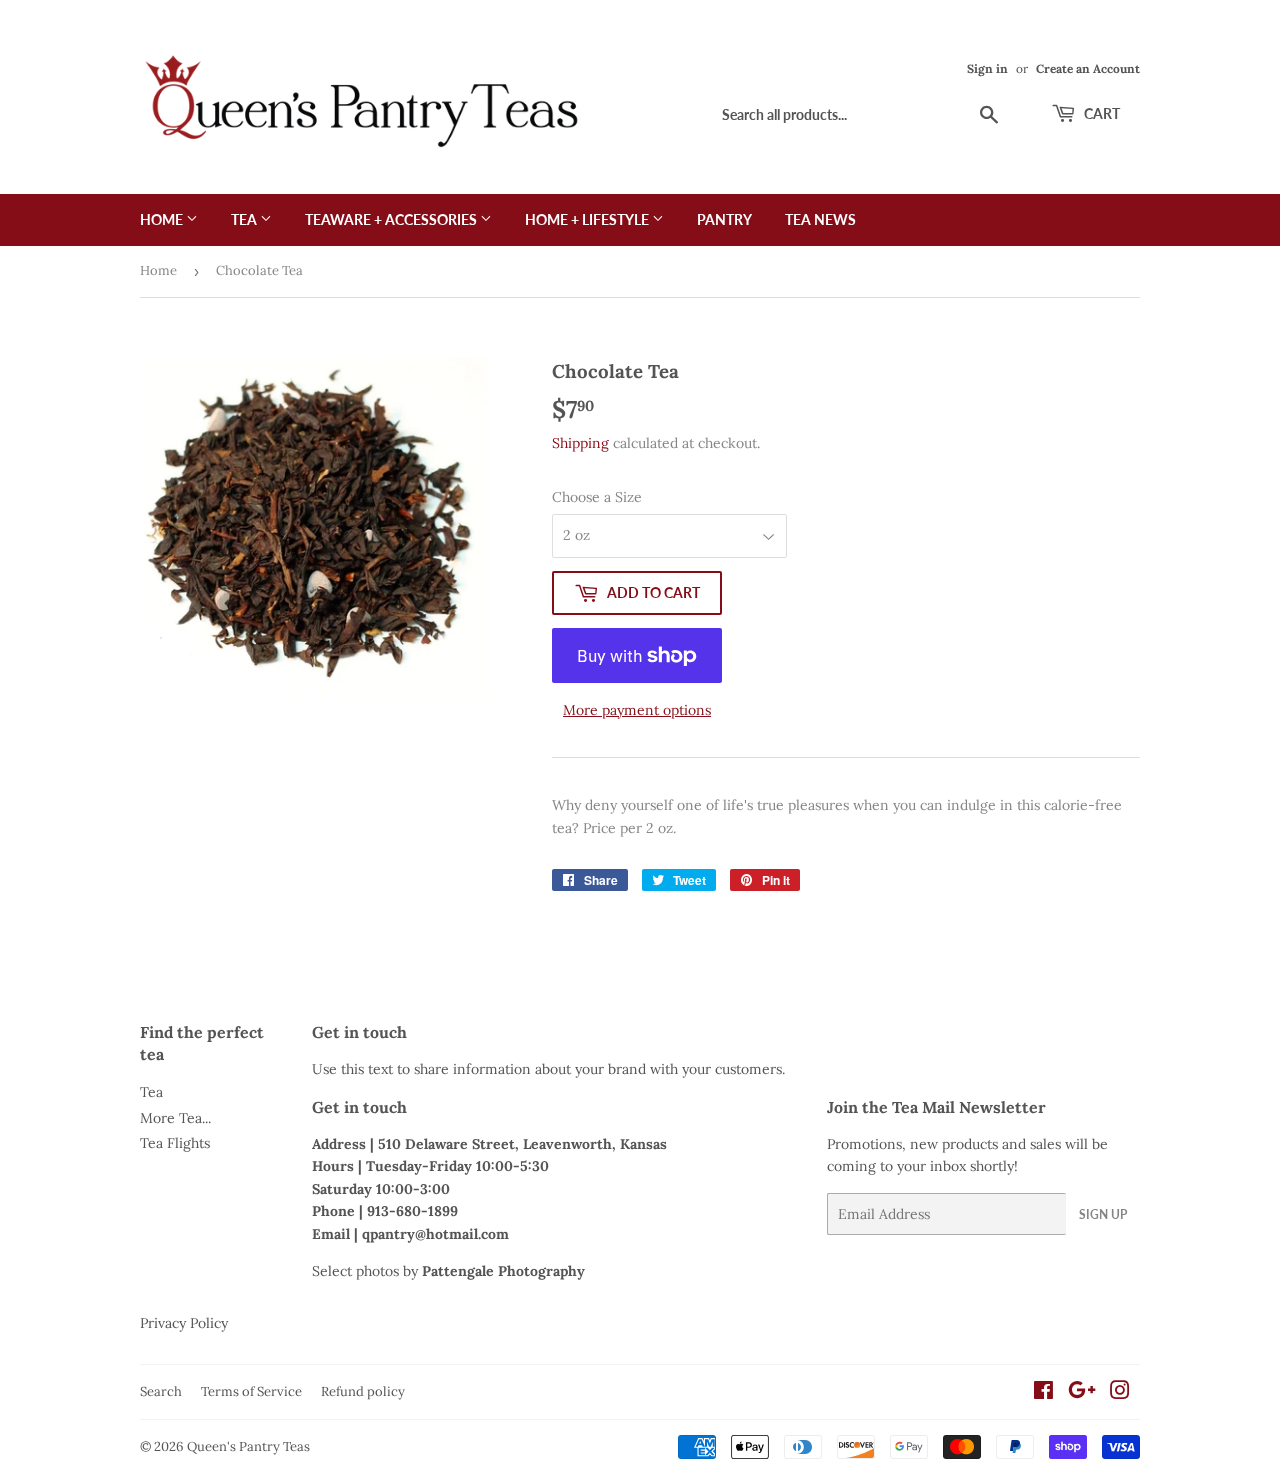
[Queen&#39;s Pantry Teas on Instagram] (1120, 1393)
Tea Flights (175, 1143)
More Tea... (175, 1118)
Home (163, 219)
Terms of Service (251, 1391)
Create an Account (1088, 68)
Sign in (987, 68)
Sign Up (1103, 1214)
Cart (1100, 113)
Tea (245, 219)
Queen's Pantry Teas (248, 1446)
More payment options (637, 710)
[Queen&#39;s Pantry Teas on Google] (1082, 1393)
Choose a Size (597, 497)
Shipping (580, 443)
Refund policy (363, 1391)
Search (161, 1391)
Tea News (820, 219)
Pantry (724, 219)
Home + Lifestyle (588, 219)
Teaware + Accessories (392, 219)
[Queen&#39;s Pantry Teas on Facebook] (1043, 1393)
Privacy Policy (184, 1323)
